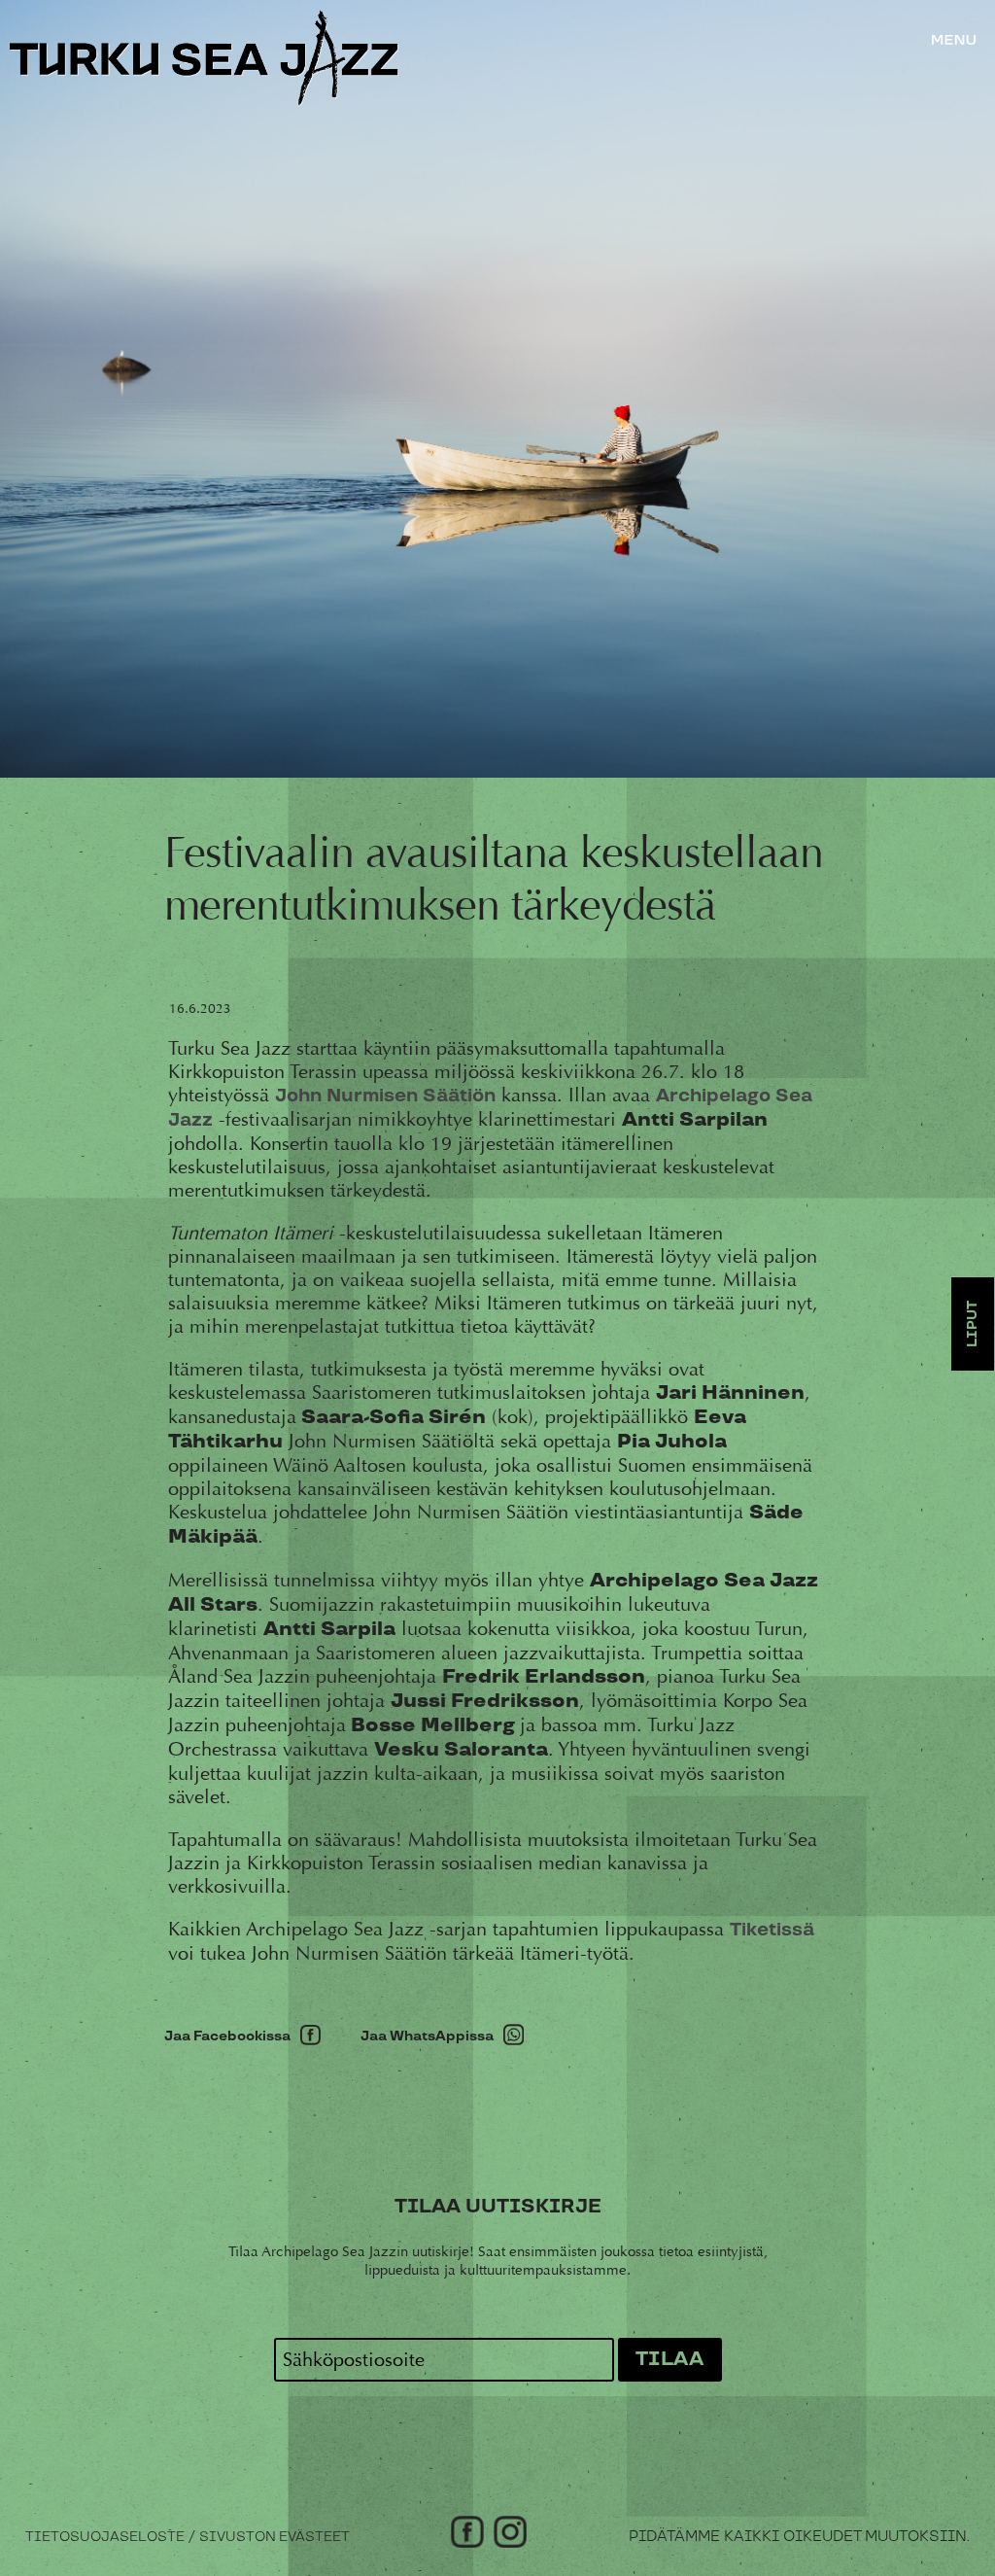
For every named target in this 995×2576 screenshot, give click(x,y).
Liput (973, 1324)
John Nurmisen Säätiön (385, 1096)
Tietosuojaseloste (105, 2537)
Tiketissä (772, 1930)
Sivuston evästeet (274, 2537)
